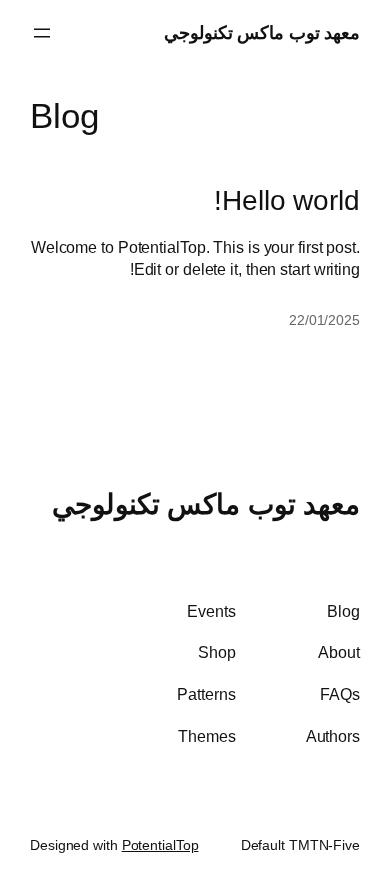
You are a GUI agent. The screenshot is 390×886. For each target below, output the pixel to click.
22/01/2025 (324, 320)
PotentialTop (160, 845)
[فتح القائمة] (42, 33)
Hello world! (287, 200)
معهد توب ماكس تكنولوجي (262, 32)
